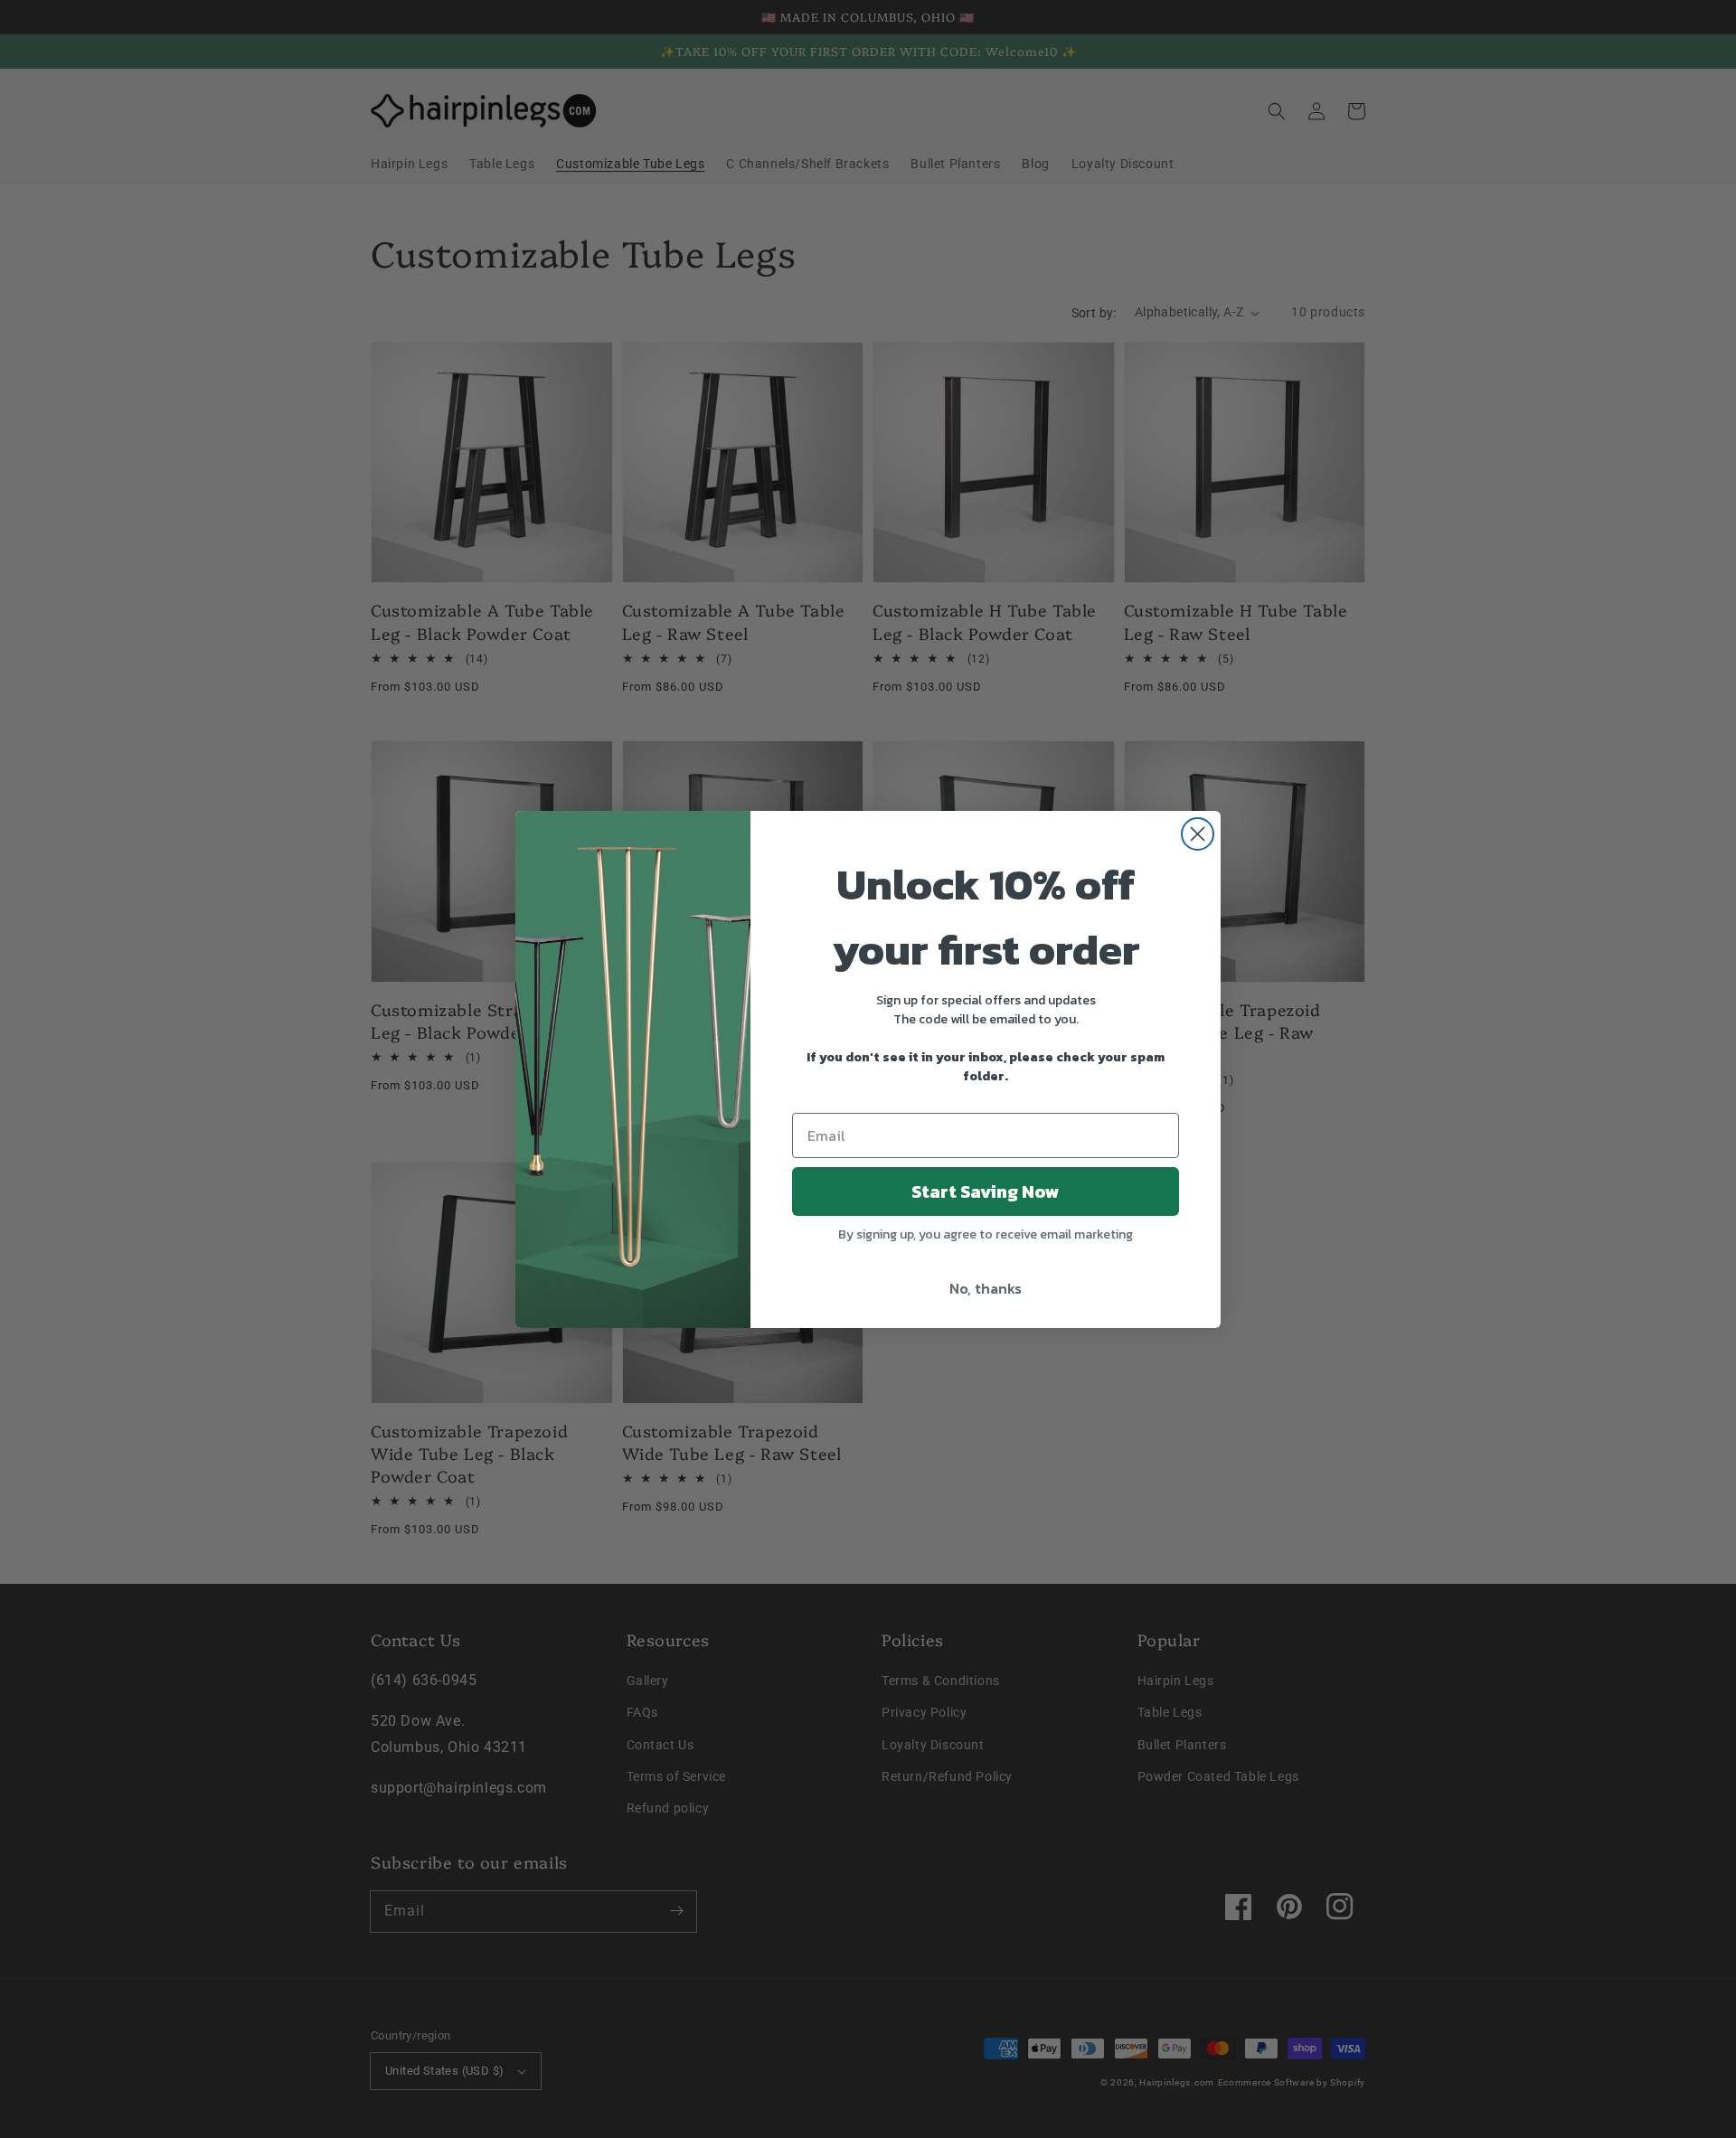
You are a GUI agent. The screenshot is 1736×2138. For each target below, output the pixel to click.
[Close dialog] (1198, 834)
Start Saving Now (986, 1191)
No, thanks (986, 1288)
